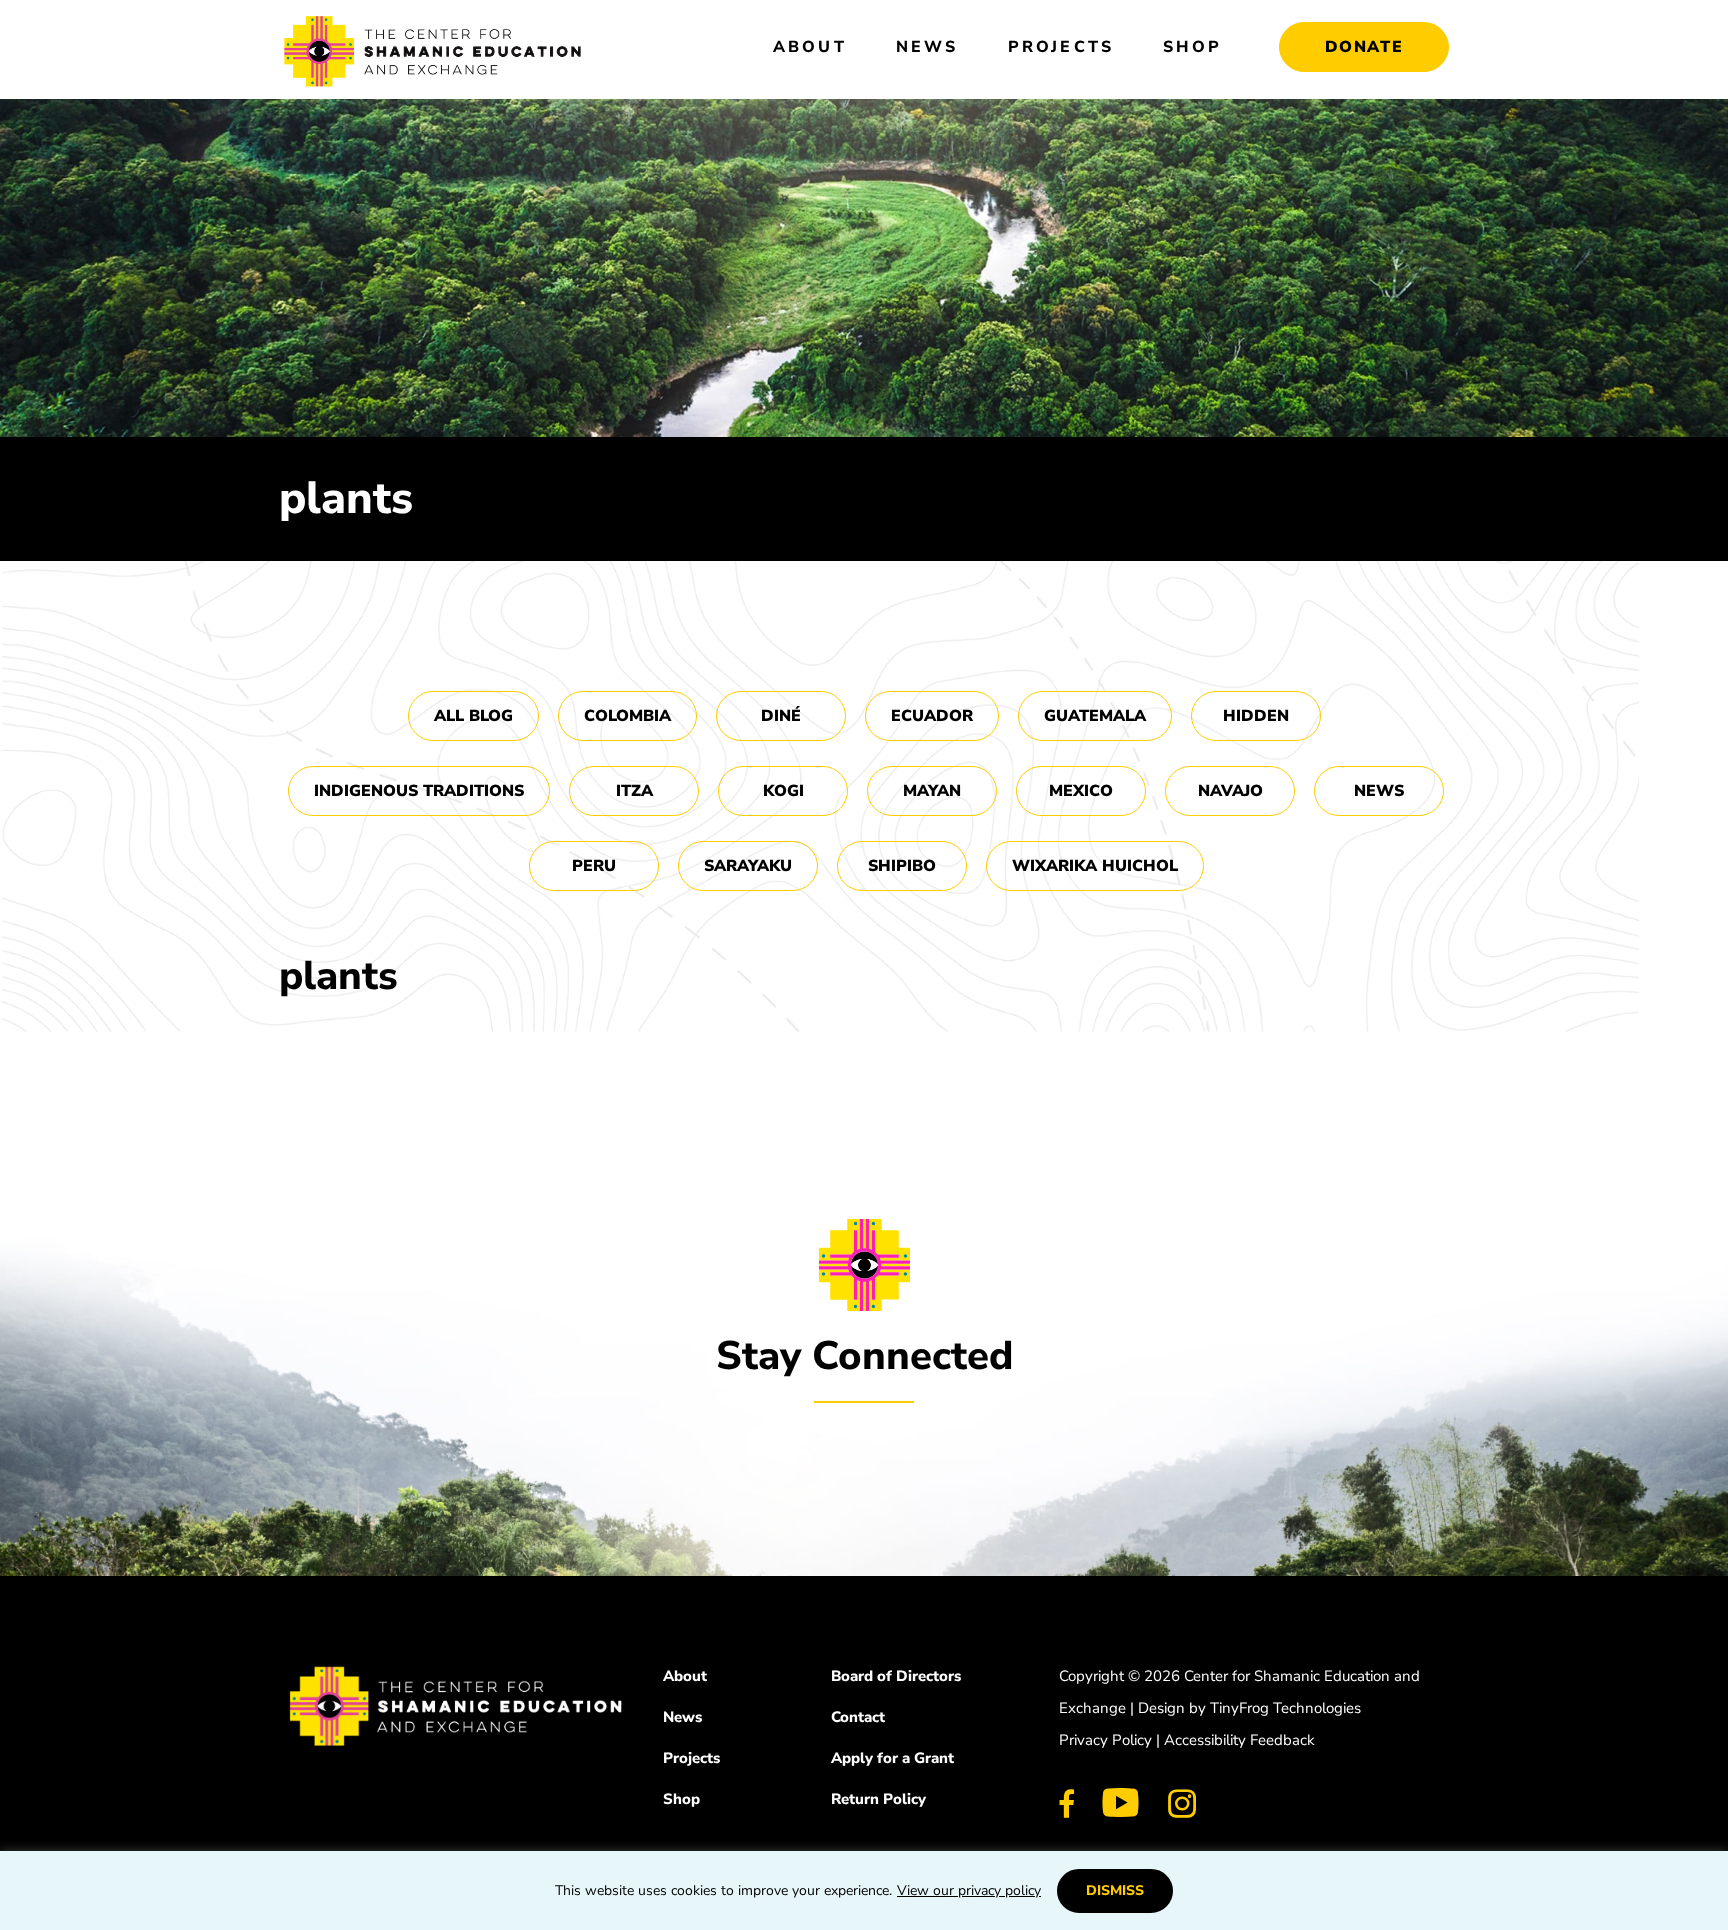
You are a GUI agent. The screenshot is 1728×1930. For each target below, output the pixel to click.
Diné (781, 716)
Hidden (1256, 716)
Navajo (1230, 791)
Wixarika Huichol (1095, 866)
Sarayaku (748, 866)
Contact (858, 1717)
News (1379, 791)
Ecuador (932, 716)
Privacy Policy (1105, 1740)
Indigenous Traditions (419, 791)
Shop (681, 1799)
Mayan (932, 791)
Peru (594, 866)
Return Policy (878, 1799)
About (685, 1676)
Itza (634, 791)
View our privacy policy (969, 1890)
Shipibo (902, 866)
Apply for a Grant (892, 1758)
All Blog (473, 716)
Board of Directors (896, 1676)
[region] (864, 1890)
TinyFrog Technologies (1285, 1708)
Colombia (627, 716)
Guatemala (1095, 716)
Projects (691, 1758)
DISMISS (1115, 1890)
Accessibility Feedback (1239, 1740)
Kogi (783, 791)
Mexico (1081, 791)
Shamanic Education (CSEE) (434, 55)
